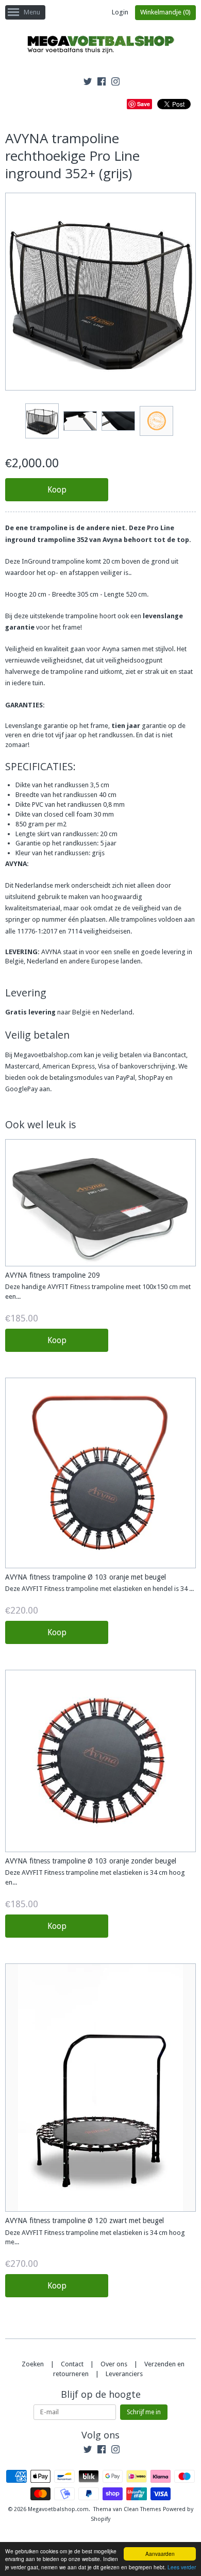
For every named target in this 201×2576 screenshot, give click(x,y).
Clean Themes (143, 2509)
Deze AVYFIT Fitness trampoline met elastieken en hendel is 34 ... (99, 1589)
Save (144, 104)
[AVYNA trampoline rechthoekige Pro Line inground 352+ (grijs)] (42, 421)
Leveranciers (124, 2374)
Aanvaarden (160, 2554)
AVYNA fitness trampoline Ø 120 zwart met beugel (85, 2221)
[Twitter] (88, 83)
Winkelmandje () (165, 12)
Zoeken (33, 2364)
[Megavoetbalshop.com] (100, 46)
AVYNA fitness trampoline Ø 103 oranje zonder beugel (91, 1861)
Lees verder (182, 2567)
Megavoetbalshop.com (58, 2509)
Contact (72, 2364)
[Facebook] (102, 83)
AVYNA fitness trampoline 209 (53, 1275)
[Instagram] (115, 83)
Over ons (114, 2364)
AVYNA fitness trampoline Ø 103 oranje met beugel (86, 1577)
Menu (32, 12)
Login (120, 12)
